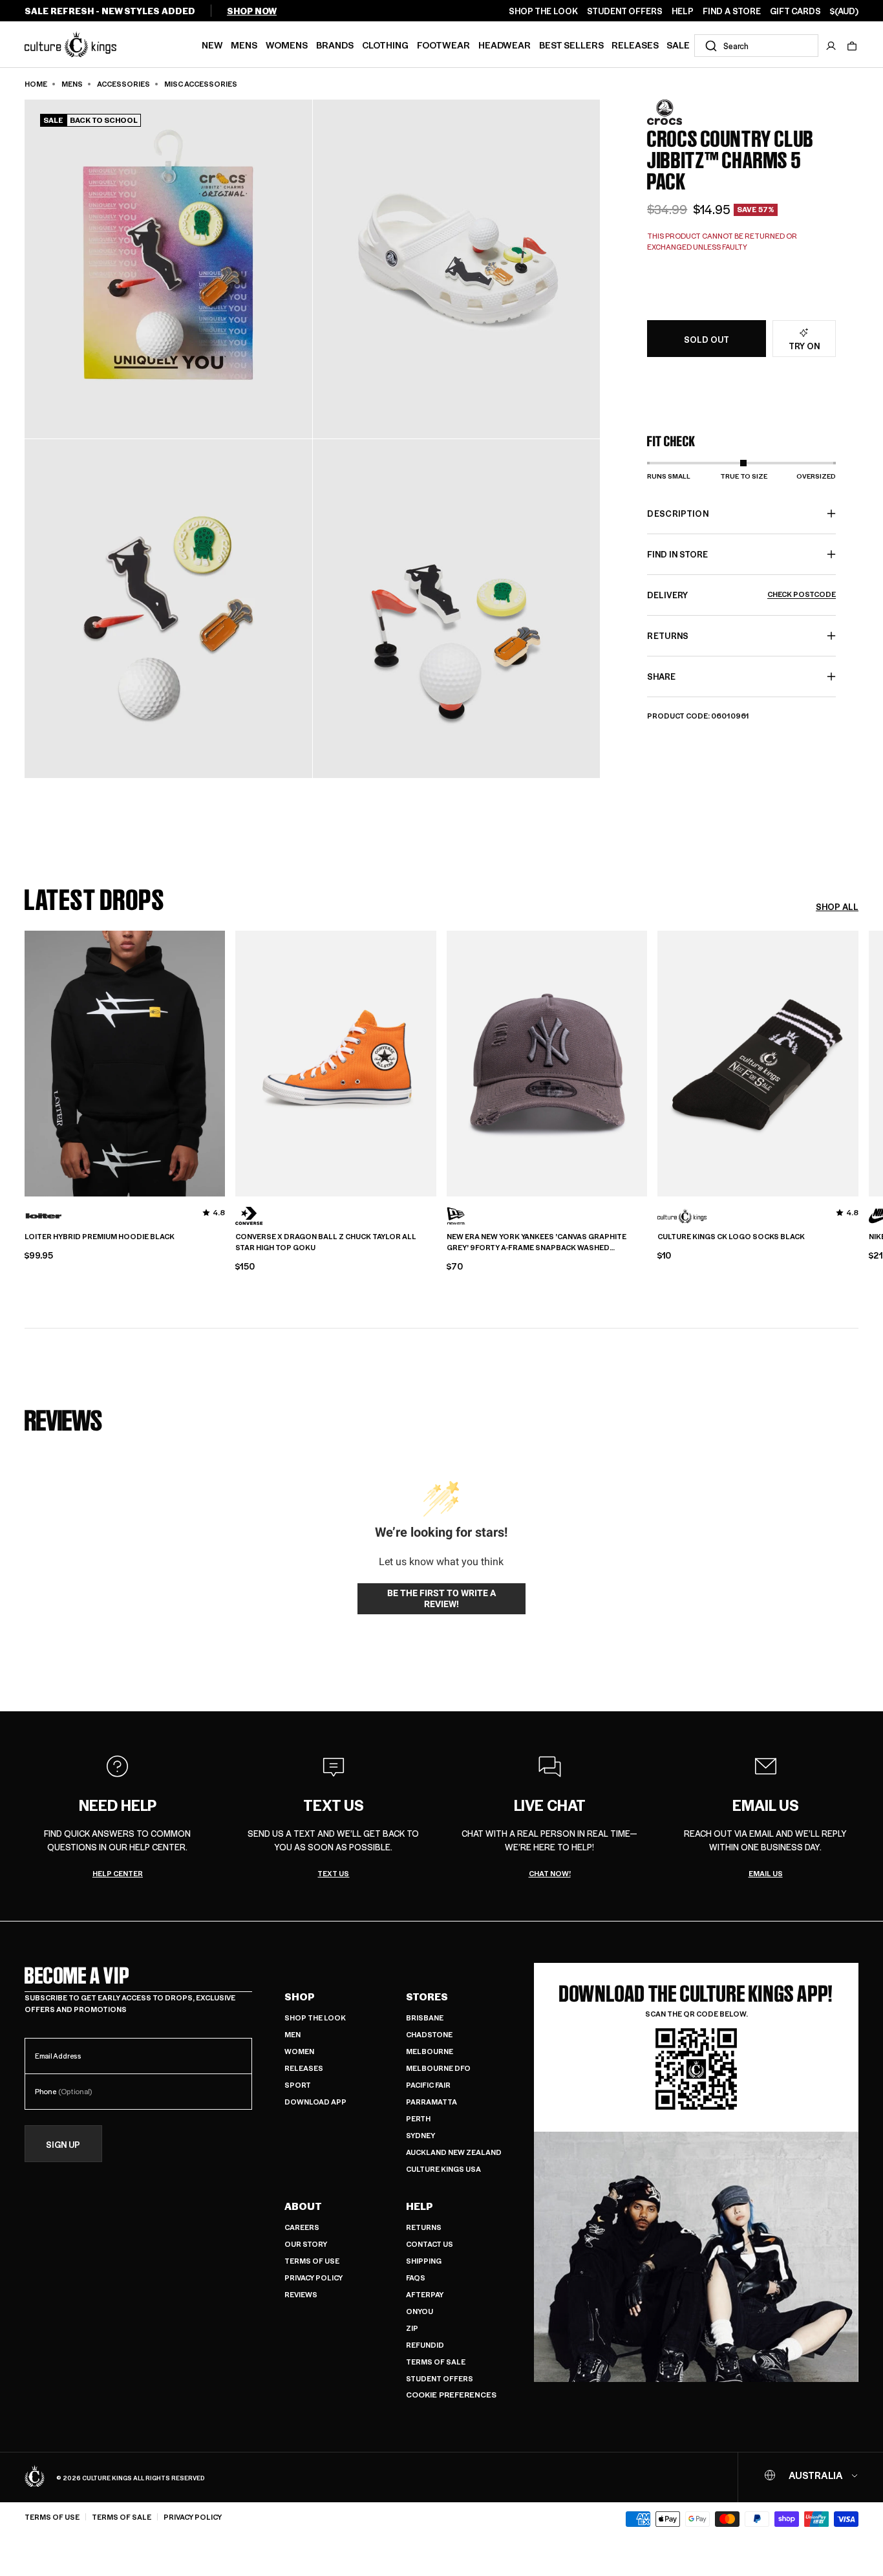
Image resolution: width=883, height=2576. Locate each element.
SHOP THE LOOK (543, 11)
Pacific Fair (428, 2085)
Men (293, 2034)
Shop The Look (315, 2018)
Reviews (301, 2294)
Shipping (424, 2261)
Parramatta (431, 2102)
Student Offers (440, 2378)
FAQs (416, 2278)
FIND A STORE (732, 11)
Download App (315, 2102)
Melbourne (430, 2051)
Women (299, 2051)
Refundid (425, 2345)
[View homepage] (70, 44)
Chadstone (429, 2034)
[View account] (831, 46)
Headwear (505, 45)
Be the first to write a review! (441, 1599)
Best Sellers (571, 45)
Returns (424, 2227)
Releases (635, 45)
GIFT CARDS (795, 11)
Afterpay (425, 2294)
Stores (427, 1997)
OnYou (420, 2311)
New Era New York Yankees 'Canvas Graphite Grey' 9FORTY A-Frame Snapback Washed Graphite (537, 1242)
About (303, 2206)
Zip (412, 2328)
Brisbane (425, 2018)
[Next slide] (858, 1062)
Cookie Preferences (451, 2395)
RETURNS (668, 635)
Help (420, 2206)
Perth (418, 2118)
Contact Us (430, 2244)
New (212, 45)
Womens (287, 45)
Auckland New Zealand (454, 2152)
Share (661, 676)
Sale (678, 45)
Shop (300, 1997)
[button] (852, 46)
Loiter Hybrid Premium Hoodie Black (100, 1237)
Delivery (741, 595)
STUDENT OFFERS (625, 11)
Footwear (443, 45)
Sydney (420, 2135)
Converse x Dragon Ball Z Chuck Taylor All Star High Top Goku (326, 1242)
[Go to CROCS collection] (679, 112)
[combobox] (756, 46)
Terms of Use (312, 2261)
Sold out (707, 339)
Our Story (306, 2244)
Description (678, 513)
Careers (302, 2227)
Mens (244, 45)
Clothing (385, 45)
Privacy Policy (314, 2278)
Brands (335, 45)
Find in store (677, 554)
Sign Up (63, 2144)
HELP (683, 11)
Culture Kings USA (443, 2169)
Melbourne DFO (438, 2068)
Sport (298, 2085)
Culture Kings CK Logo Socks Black (731, 1237)
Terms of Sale (436, 2362)
